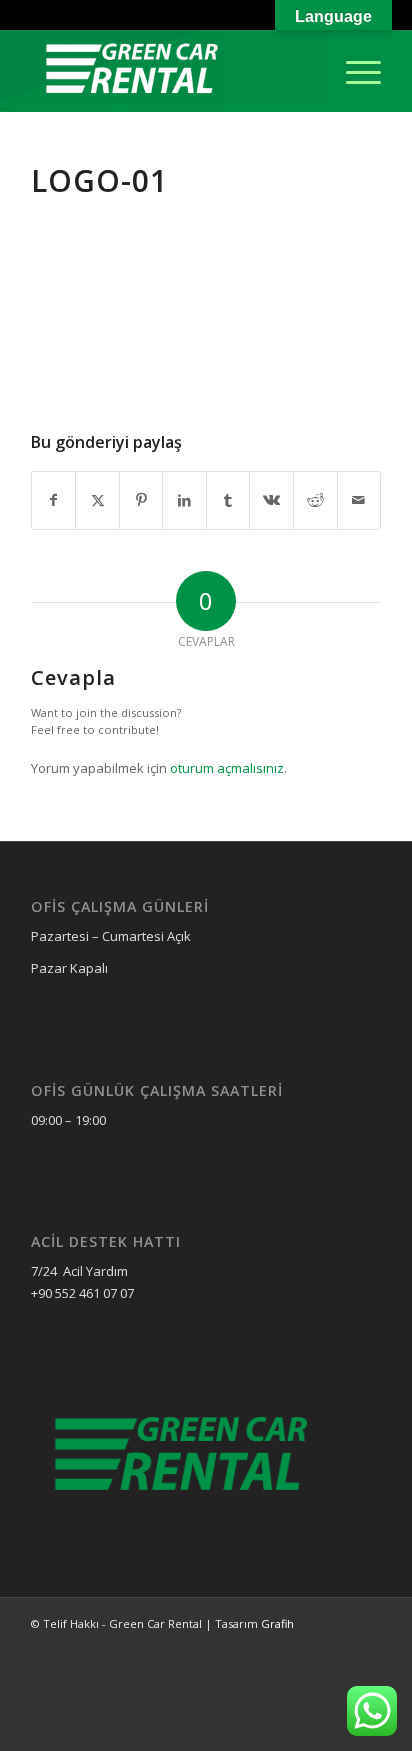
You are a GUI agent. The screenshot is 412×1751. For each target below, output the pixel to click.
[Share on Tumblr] (228, 500)
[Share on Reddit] (315, 500)
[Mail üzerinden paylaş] (359, 500)
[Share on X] (97, 500)
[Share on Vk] (271, 500)
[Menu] (353, 71)
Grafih (277, 1623)
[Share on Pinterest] (141, 500)
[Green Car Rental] (171, 71)
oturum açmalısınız (227, 768)
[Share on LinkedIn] (184, 500)
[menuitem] (353, 71)
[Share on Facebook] (54, 500)
